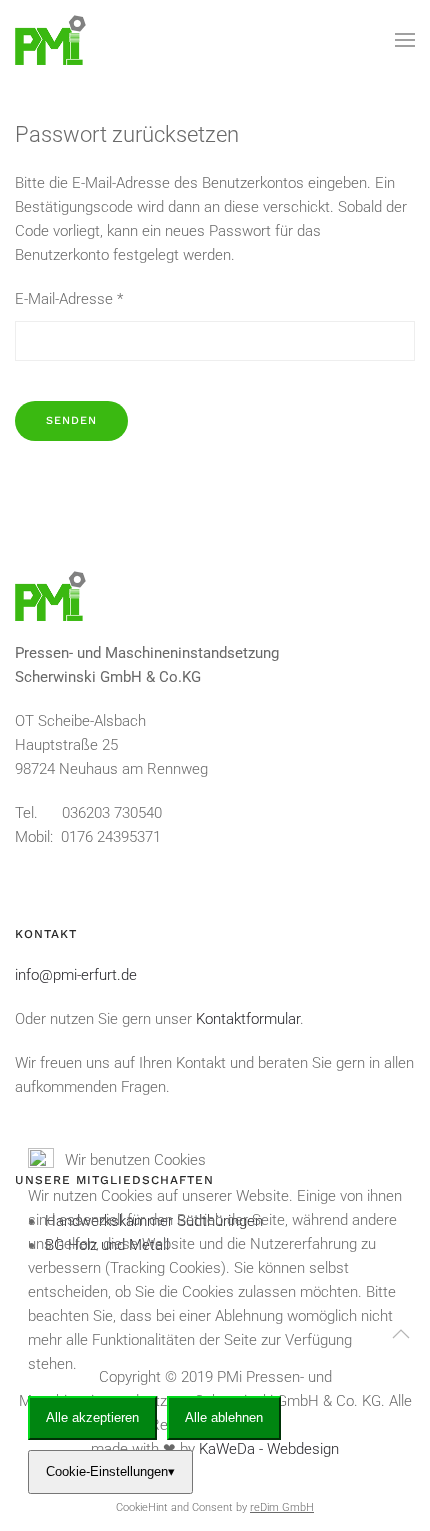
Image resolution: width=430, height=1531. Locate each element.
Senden (71, 420)
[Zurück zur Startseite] (50, 40)
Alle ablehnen (224, 1417)
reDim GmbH (282, 1507)
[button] (405, 40)
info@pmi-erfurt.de (76, 975)
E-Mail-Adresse (69, 299)
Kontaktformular (248, 1019)
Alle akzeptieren (92, 1417)
